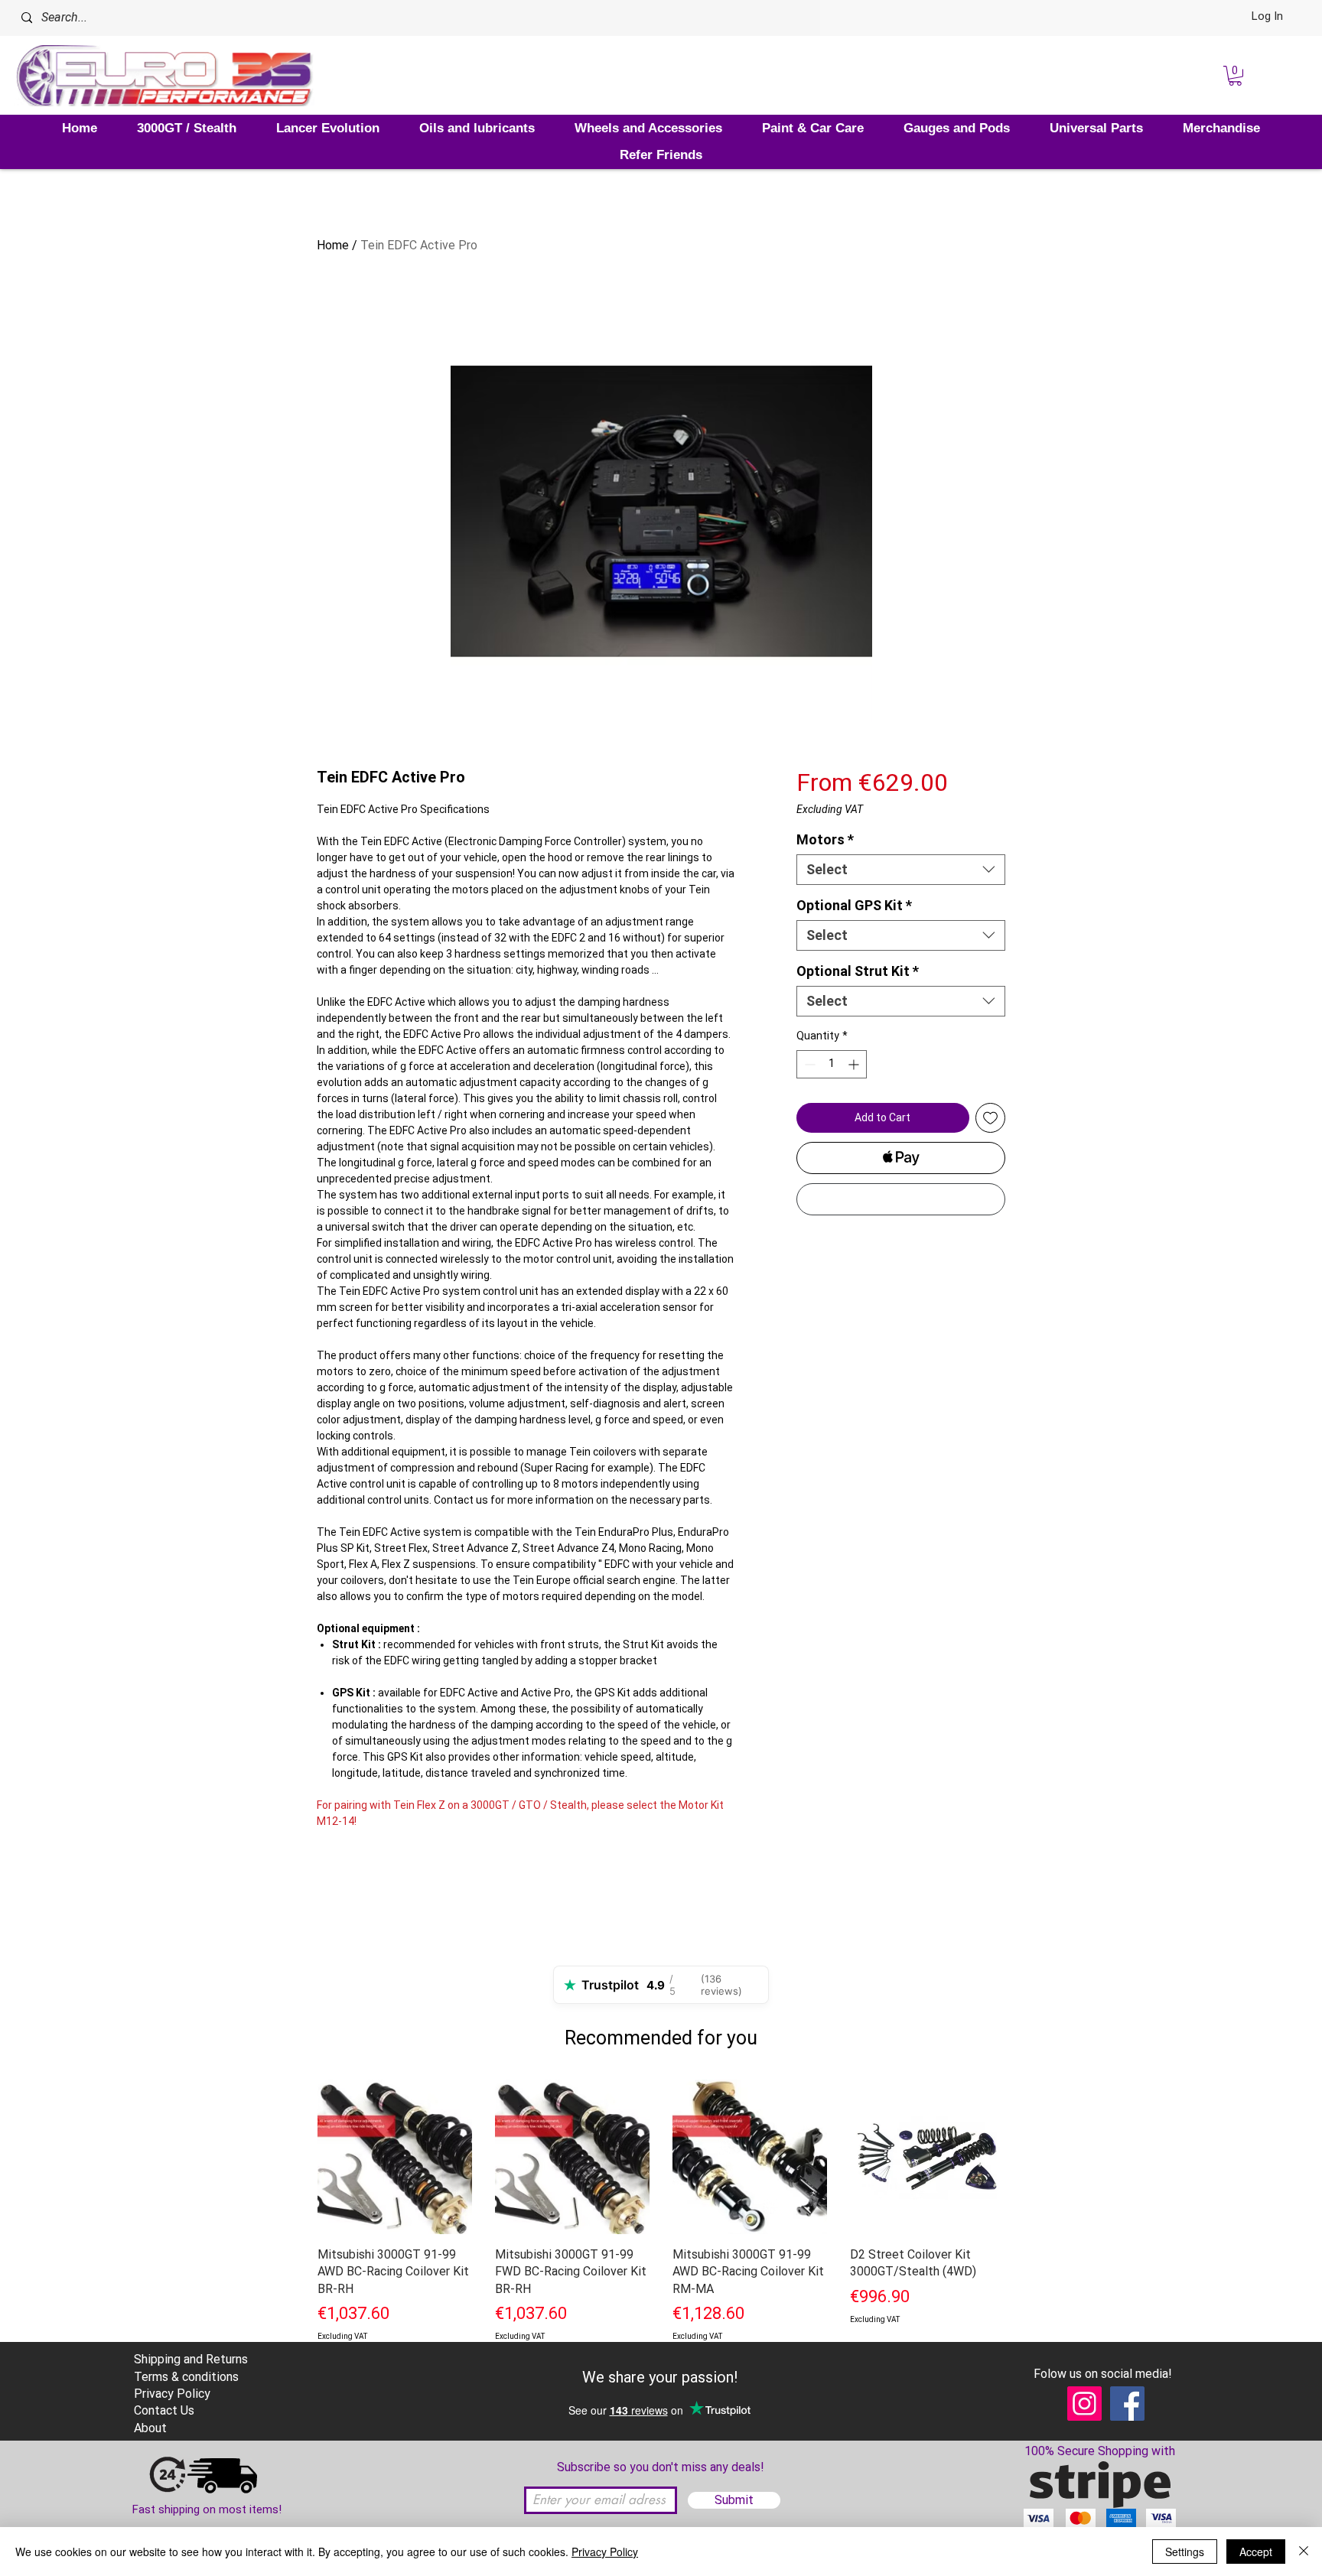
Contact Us (164, 2410)
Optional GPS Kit (854, 905)
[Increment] (855, 1064)
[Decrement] (808, 1064)
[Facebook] (1127, 2404)
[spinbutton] (832, 1064)
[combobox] (901, 870)
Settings (1185, 2552)
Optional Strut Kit (858, 971)
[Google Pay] (901, 1199)
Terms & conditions (186, 2377)
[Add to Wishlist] (990, 1118)
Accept (1256, 2552)
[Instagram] (1084, 2404)
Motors (825, 839)
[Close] (1304, 2552)
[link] (1235, 76)
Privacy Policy (605, 2552)
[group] (661, 2230)
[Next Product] (1027, 2156)
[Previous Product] (295, 2156)
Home (333, 245)
